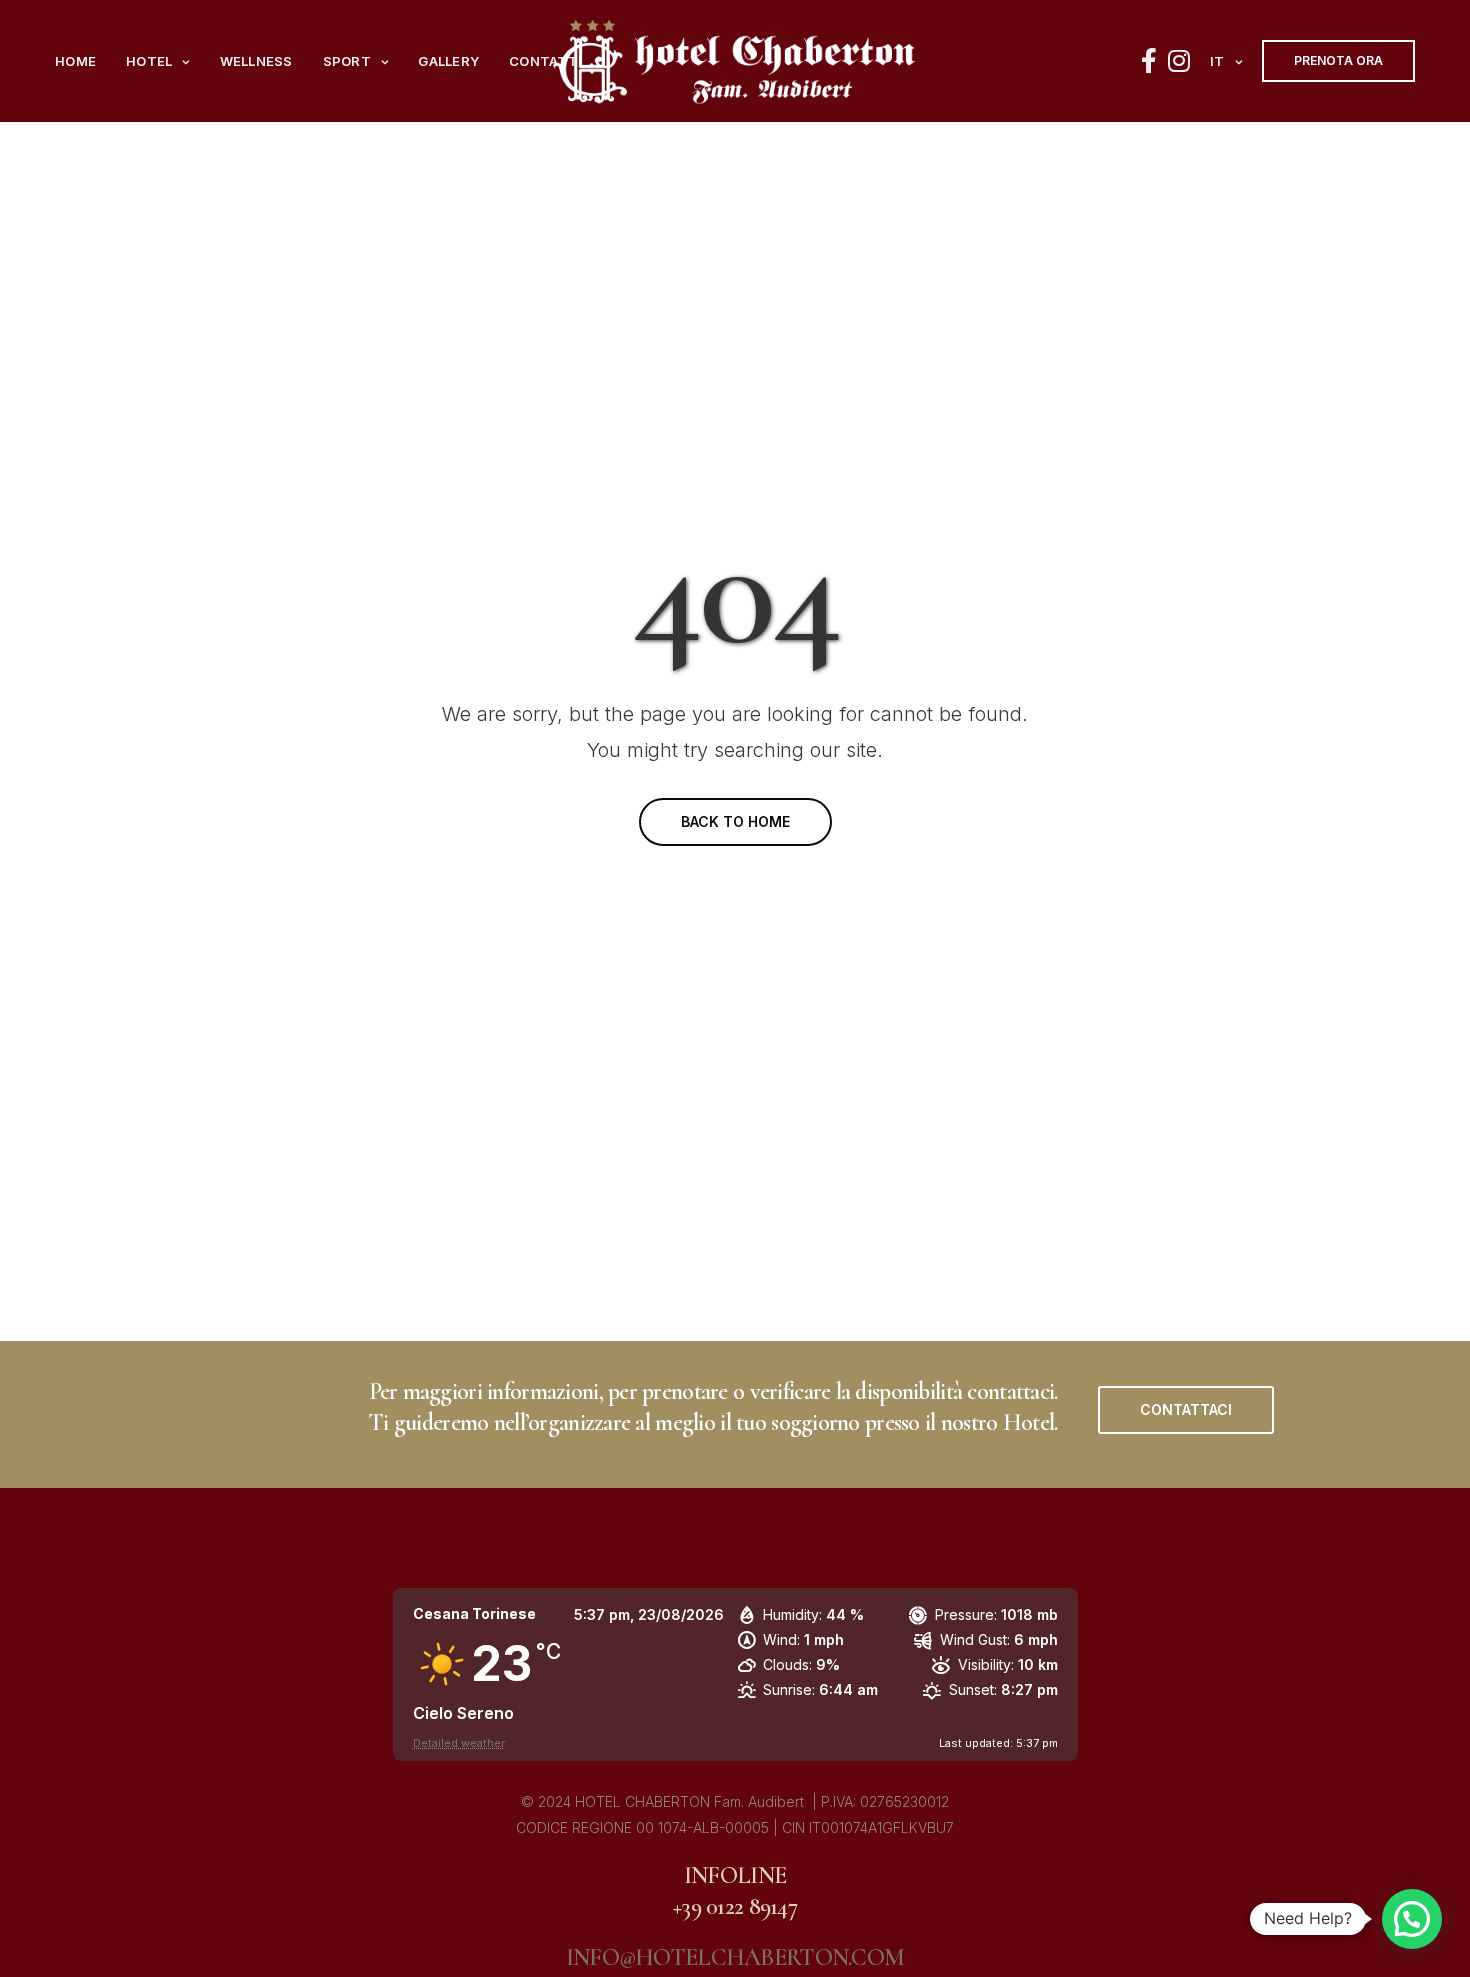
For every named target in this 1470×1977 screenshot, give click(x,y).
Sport (347, 61)
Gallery (448, 61)
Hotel (149, 61)
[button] (1186, 1410)
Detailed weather (459, 1743)
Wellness (256, 61)
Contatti (545, 61)
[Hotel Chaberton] (735, 61)
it (1217, 61)
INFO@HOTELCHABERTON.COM (735, 1957)
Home (75, 61)
